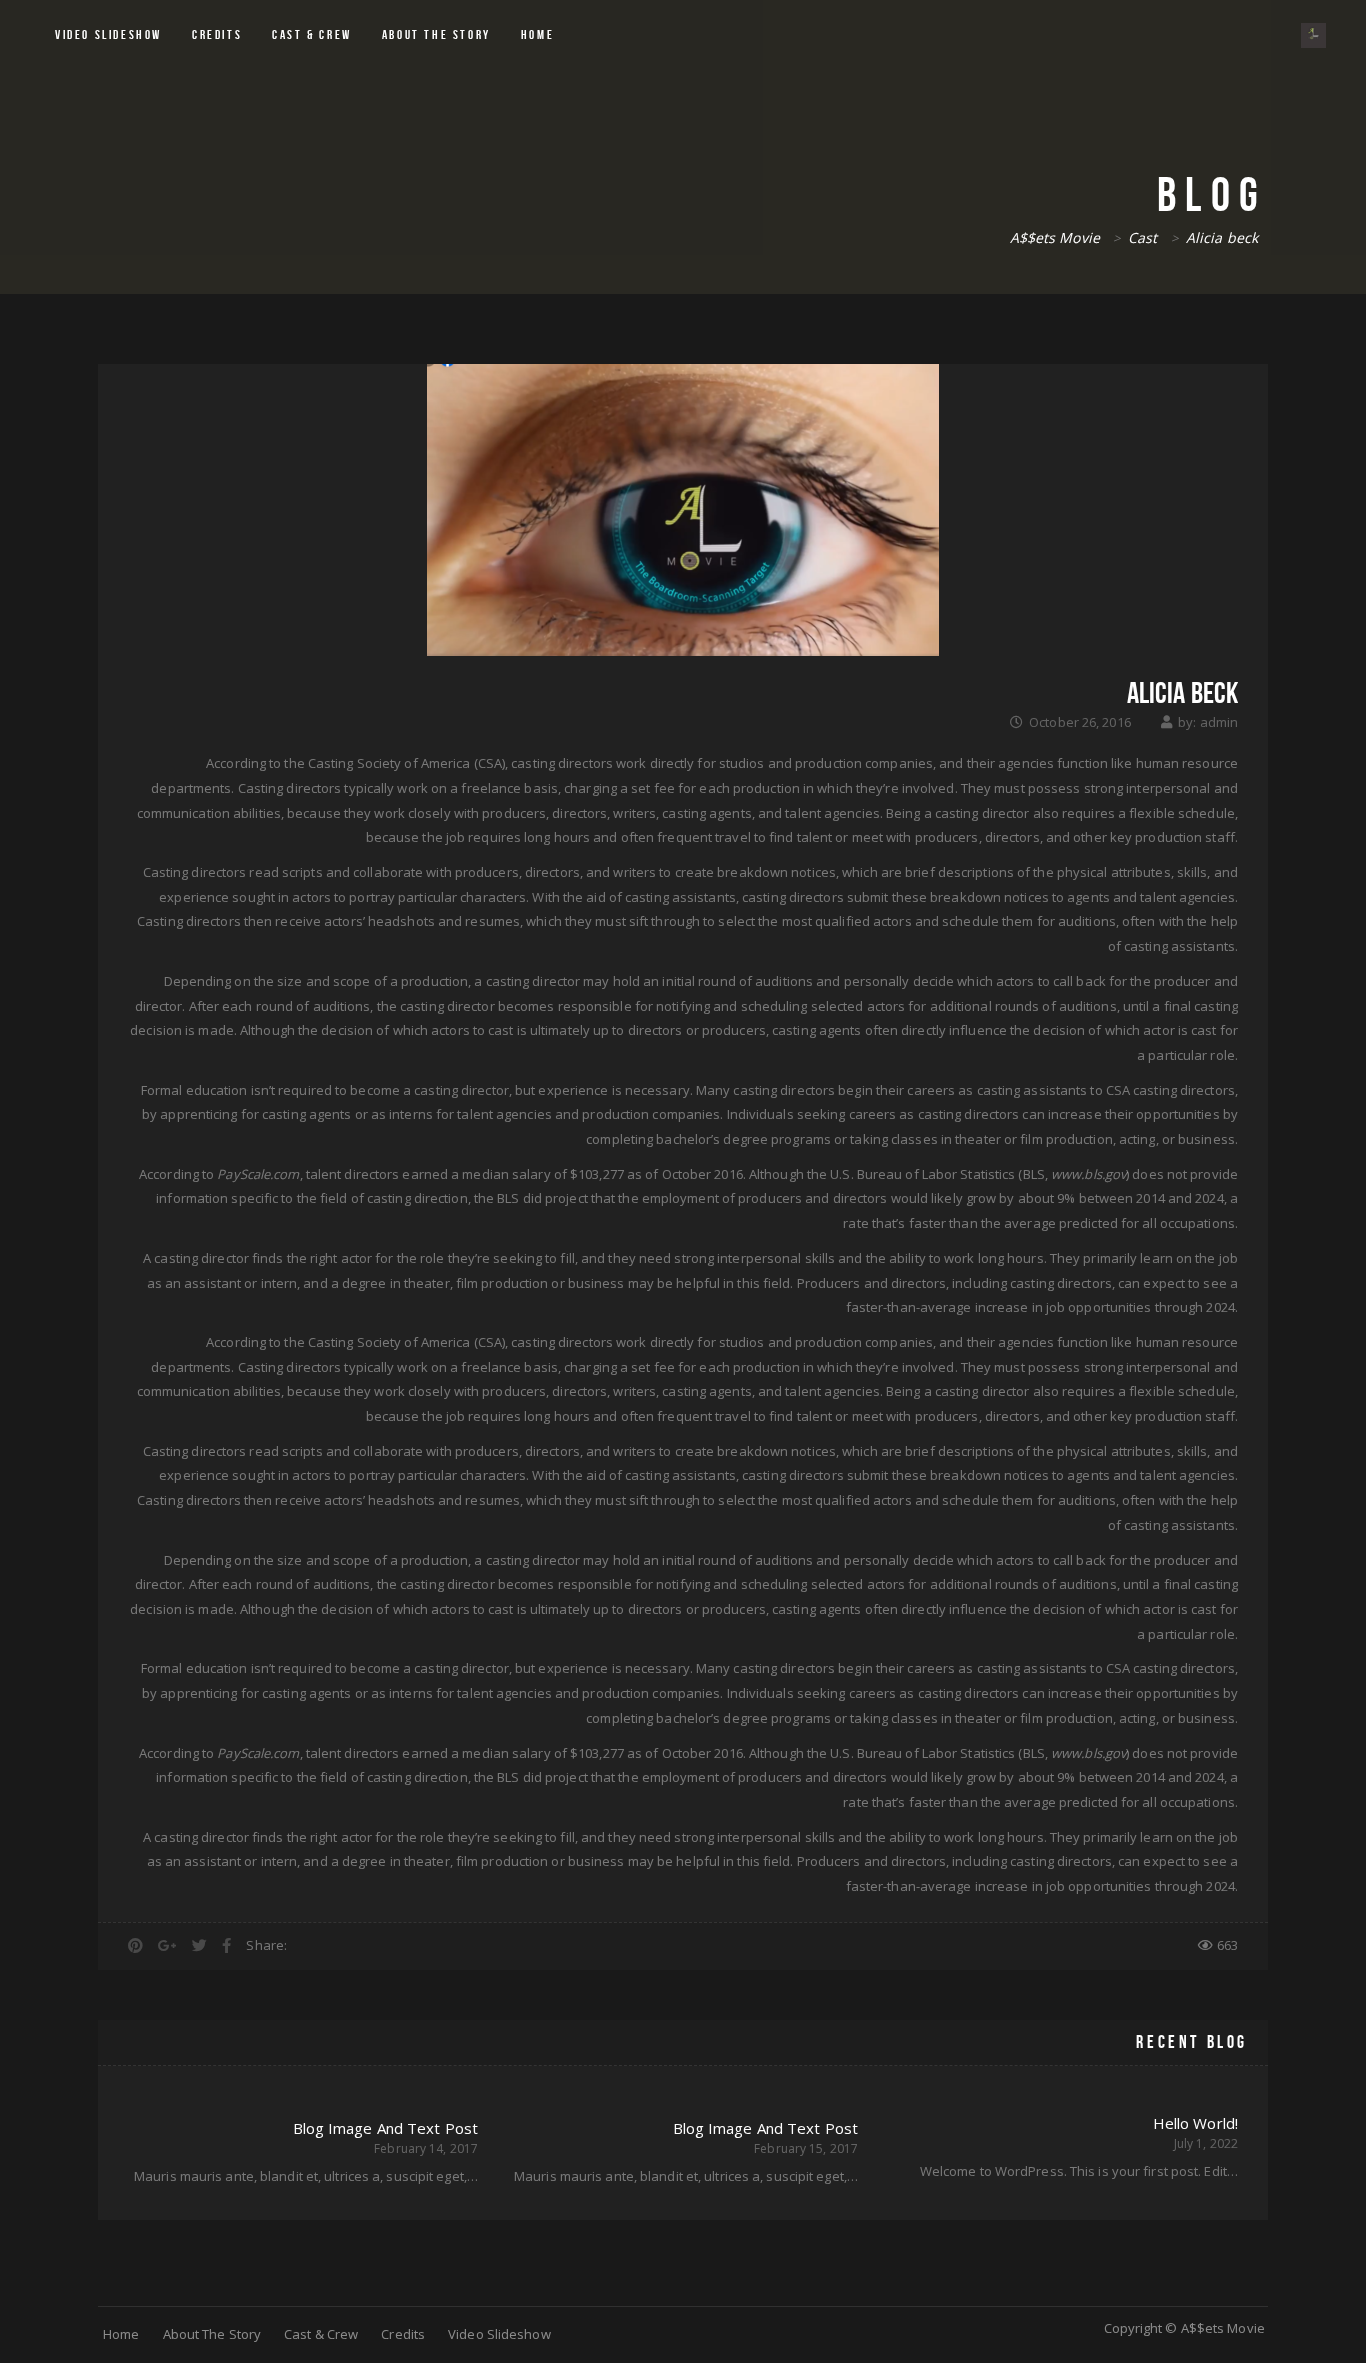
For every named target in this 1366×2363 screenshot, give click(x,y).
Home (537, 34)
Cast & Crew (312, 34)
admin (1219, 722)
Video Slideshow (108, 34)
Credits (217, 34)
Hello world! (1195, 2123)
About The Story (436, 34)
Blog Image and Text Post (765, 2128)
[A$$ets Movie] (1313, 35)
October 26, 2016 (1080, 722)
